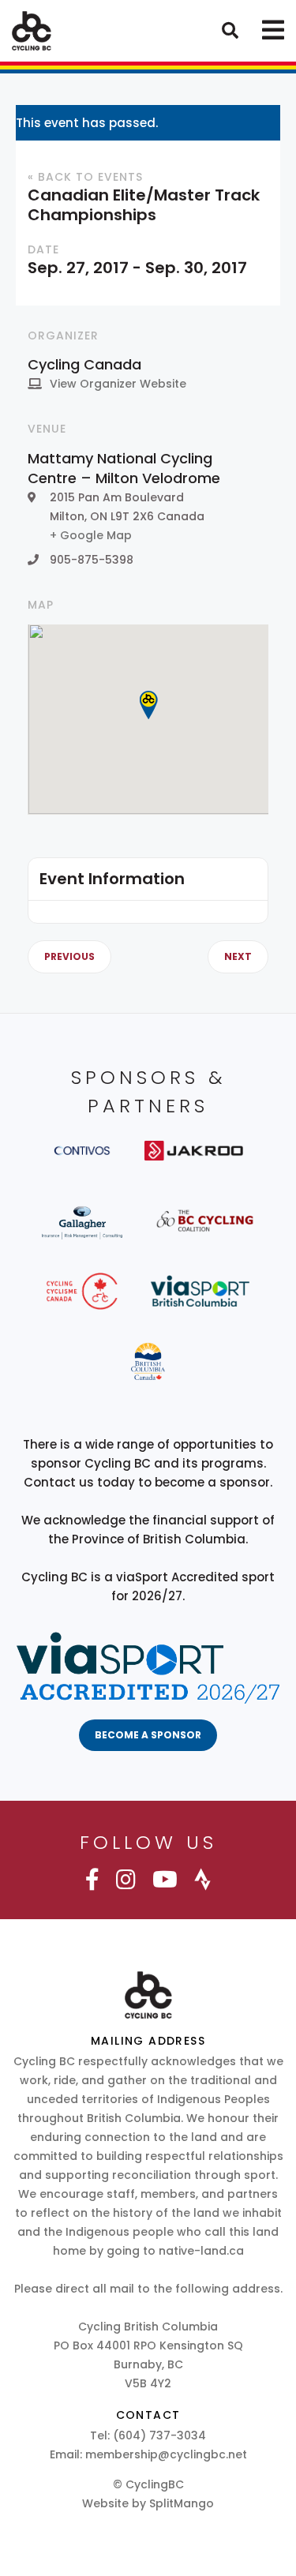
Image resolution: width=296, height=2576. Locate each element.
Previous (69, 957)
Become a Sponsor (148, 1735)
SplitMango (182, 2503)
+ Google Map (91, 535)
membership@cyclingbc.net (166, 2454)
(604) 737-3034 (159, 2435)
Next (238, 957)
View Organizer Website (118, 384)
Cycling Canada (84, 364)
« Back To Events (85, 177)
